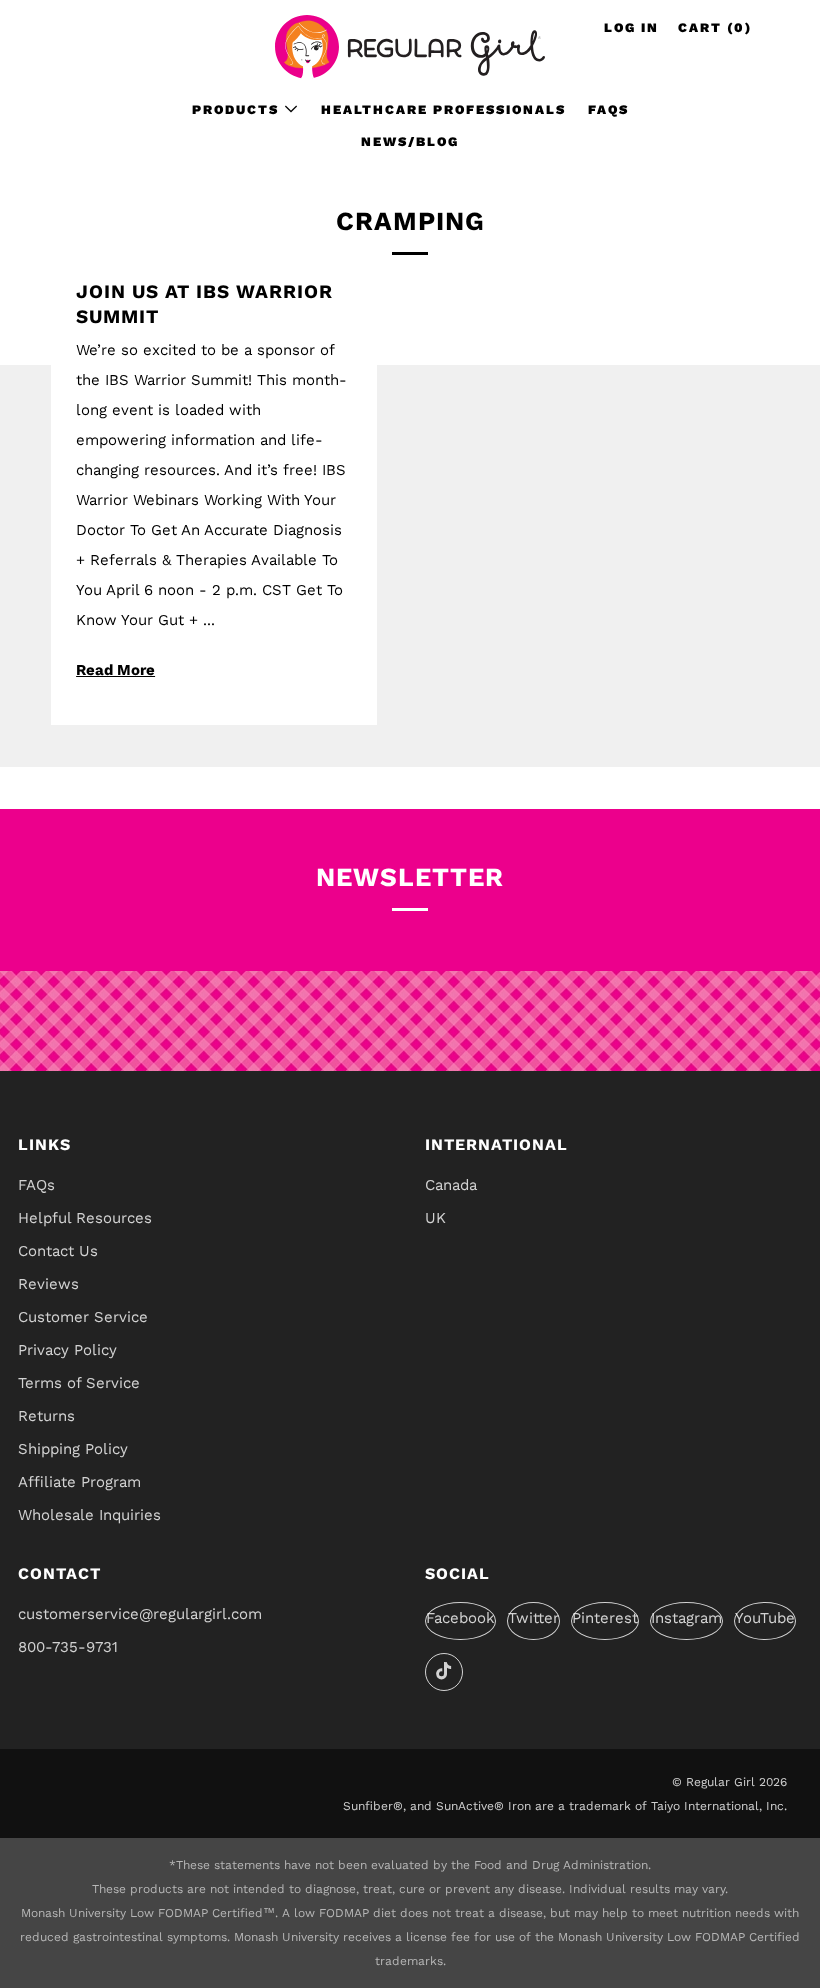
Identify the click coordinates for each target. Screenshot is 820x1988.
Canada (451, 1185)
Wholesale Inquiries (89, 1515)
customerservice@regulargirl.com (140, 1614)
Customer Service (83, 1317)
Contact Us (58, 1251)
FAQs (608, 109)
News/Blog (410, 141)
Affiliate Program (79, 1482)
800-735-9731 (68, 1647)
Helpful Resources (85, 1218)
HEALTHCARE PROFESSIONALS (443, 109)
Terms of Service (79, 1383)
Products (235, 109)
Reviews (48, 1284)
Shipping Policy (73, 1449)
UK (435, 1218)
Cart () (715, 27)
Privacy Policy (67, 1350)
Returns (46, 1416)
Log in (631, 27)
